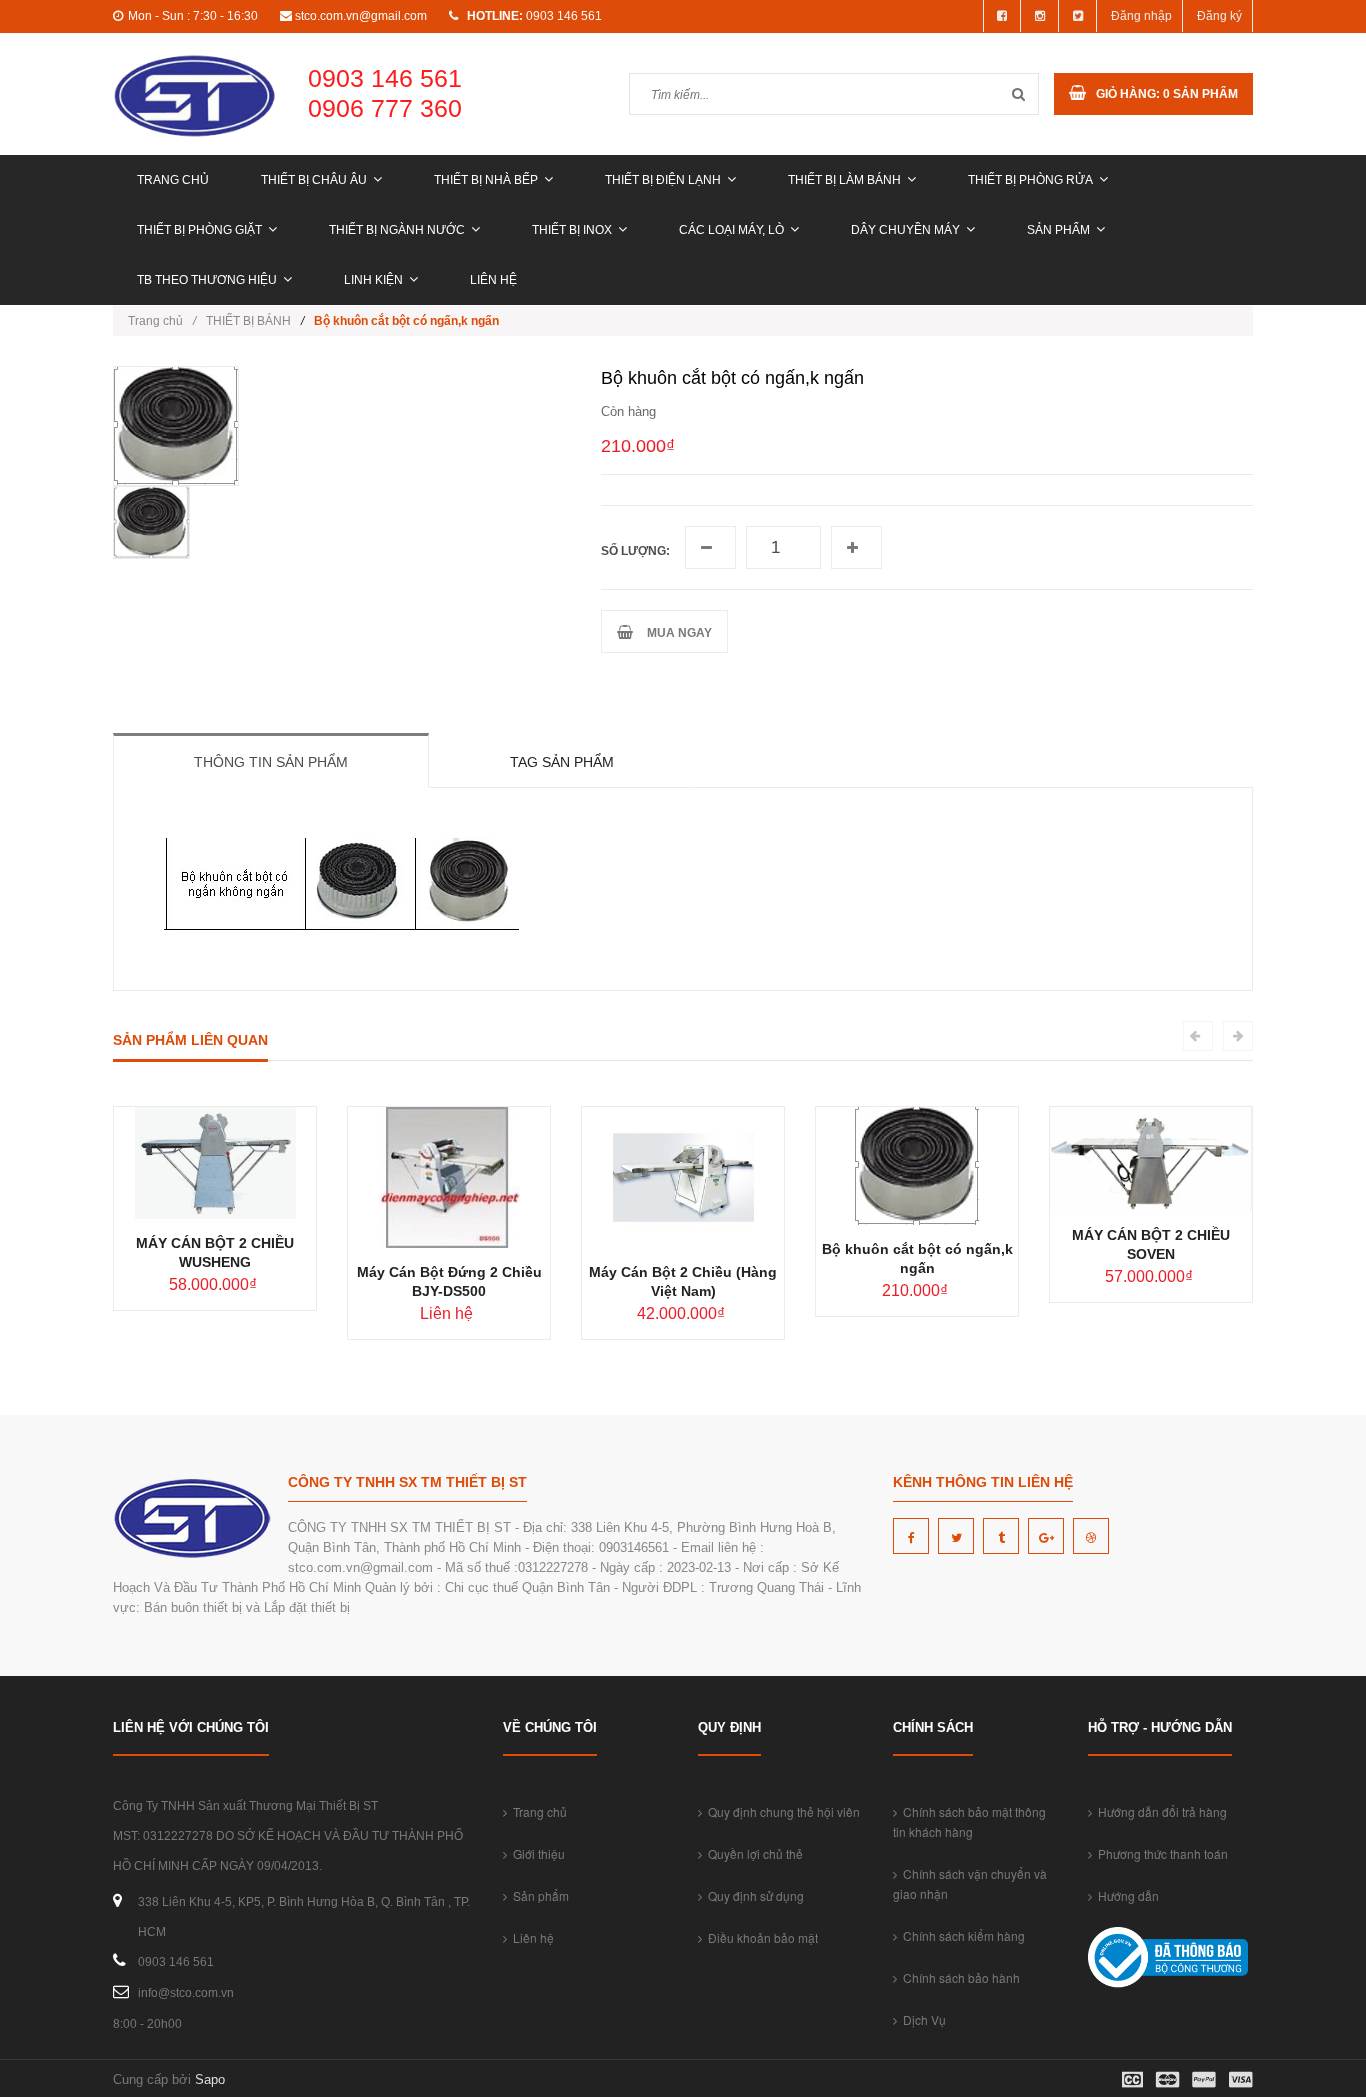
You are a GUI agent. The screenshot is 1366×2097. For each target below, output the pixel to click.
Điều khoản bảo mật (760, 1937)
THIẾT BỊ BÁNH (248, 321)
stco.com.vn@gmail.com (361, 16)
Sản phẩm (1058, 230)
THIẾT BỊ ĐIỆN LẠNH (663, 180)
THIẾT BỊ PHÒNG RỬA (1030, 180)
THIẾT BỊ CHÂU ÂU (314, 180)
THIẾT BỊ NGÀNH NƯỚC (397, 230)
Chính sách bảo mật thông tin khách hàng (969, 1821)
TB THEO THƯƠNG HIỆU (207, 280)
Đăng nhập (1141, 16)
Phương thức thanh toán (1160, 1853)
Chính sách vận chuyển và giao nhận (970, 1883)
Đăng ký (1219, 16)
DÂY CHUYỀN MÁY (905, 230)
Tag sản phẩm (562, 762)
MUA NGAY (676, 633)
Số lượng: (635, 551)
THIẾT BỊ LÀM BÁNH (844, 180)
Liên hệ (493, 280)
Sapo (210, 2079)
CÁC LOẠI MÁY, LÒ (731, 230)
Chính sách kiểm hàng (961, 1935)
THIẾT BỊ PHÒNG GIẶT (199, 230)
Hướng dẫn (1125, 1895)
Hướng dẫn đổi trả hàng (1159, 1811)
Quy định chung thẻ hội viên (781, 1811)
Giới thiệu (536, 1853)
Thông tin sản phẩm (271, 762)
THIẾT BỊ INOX (572, 230)
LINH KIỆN (373, 280)
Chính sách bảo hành (958, 1977)
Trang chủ (173, 180)
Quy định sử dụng (753, 1895)
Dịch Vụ (921, 2019)
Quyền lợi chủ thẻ (752, 1853)
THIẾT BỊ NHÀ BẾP (486, 180)
